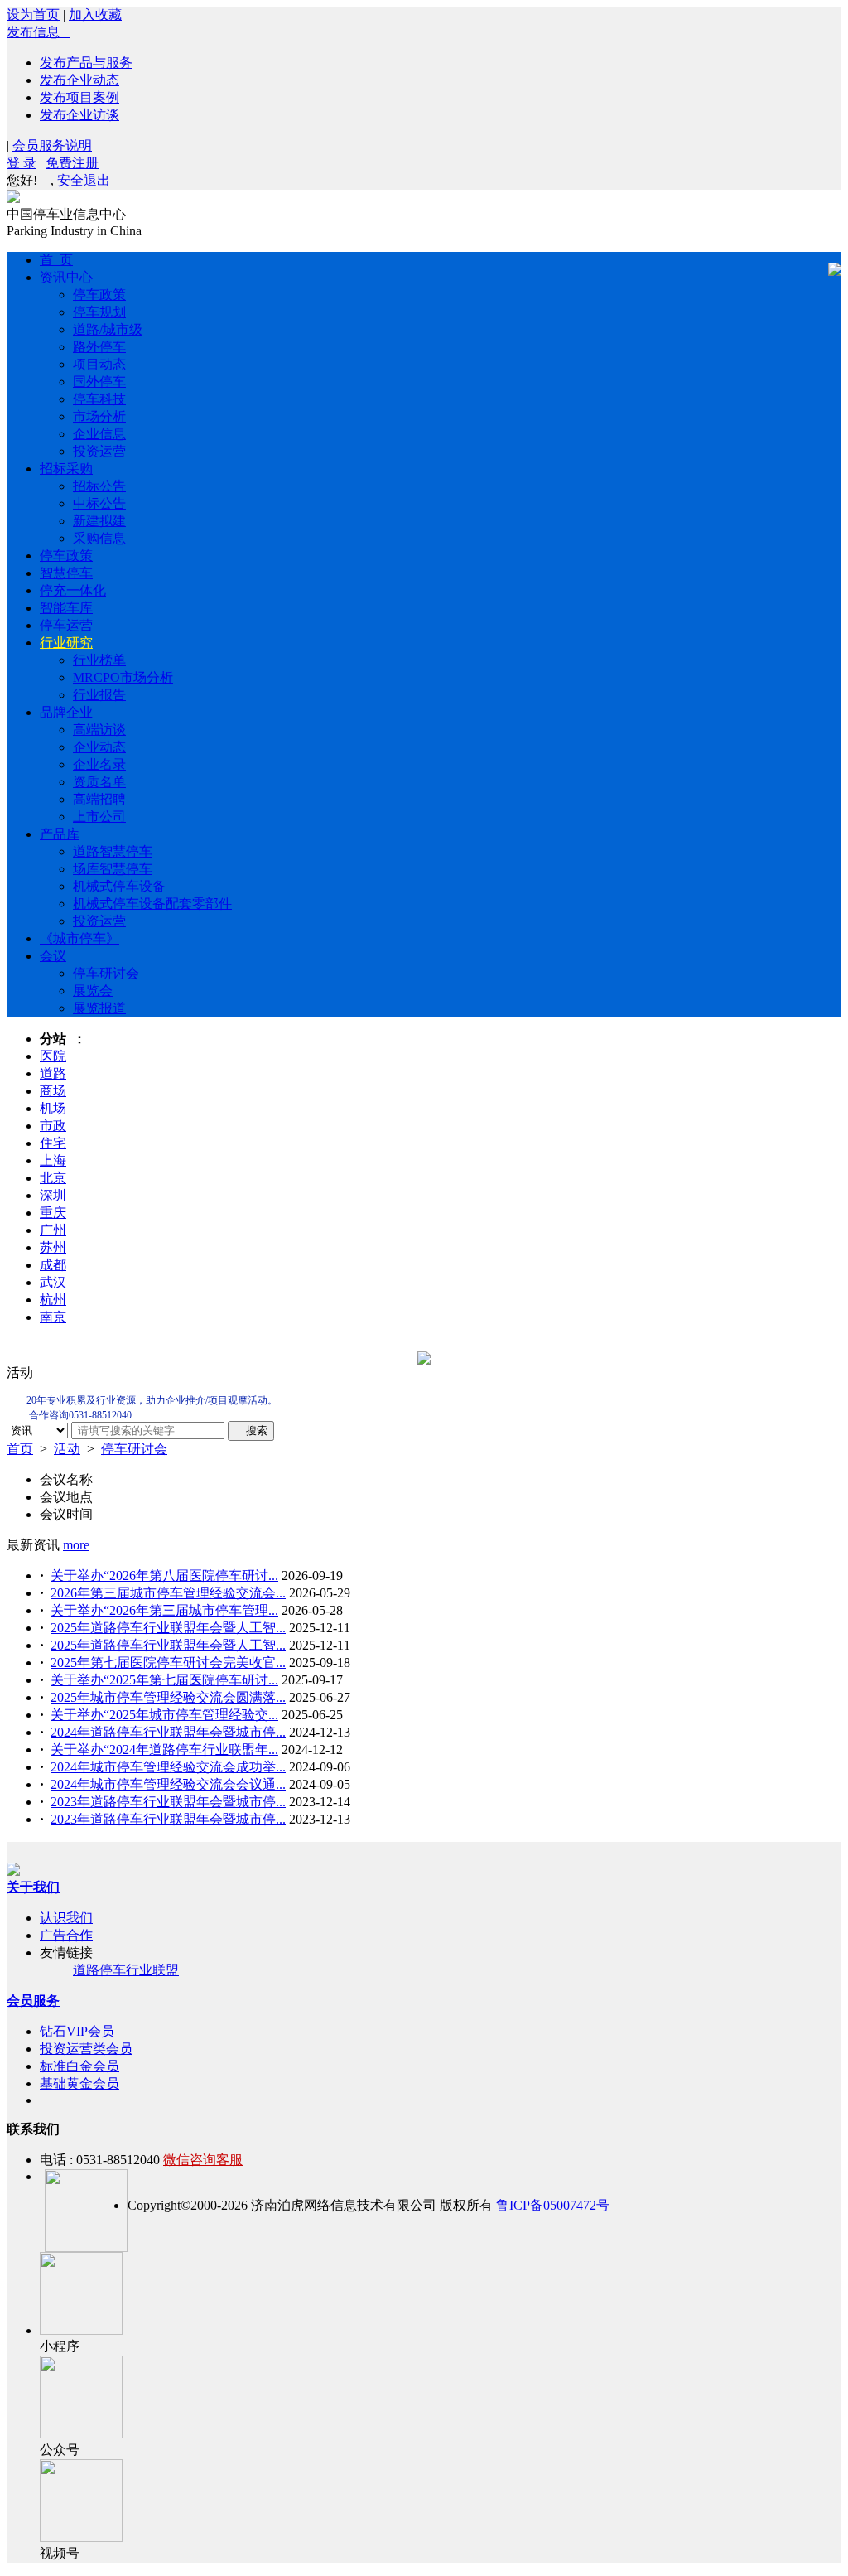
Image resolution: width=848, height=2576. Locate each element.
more (76, 1545)
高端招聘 (99, 799)
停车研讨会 (106, 973)
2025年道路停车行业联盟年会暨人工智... (168, 1628)
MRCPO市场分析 (123, 677)
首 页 (56, 260)
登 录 (22, 163)
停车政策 (99, 295)
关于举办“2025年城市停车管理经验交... (164, 1715)
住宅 (53, 1143)
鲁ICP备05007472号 (553, 2205)
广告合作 (66, 1935)
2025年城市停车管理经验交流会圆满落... (168, 1697)
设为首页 (33, 14)
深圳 (53, 1195)
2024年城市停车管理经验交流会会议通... (168, 1784)
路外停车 (99, 347)
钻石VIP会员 (77, 2031)
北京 (53, 1178)
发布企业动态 (79, 80)
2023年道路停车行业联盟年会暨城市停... (168, 1802)
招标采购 (66, 469)
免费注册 (72, 163)
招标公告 (99, 486)
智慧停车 (66, 573)
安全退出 (84, 180)
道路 (53, 1073)
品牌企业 (66, 712)
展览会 (93, 991)
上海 (53, 1160)
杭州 (53, 1300)
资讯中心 (66, 277)
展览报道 (99, 1008)
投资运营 (99, 451)
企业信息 (99, 434)
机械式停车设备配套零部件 (152, 904)
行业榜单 (99, 660)
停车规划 (99, 312)
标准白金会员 (79, 2066)
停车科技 (99, 399)
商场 (53, 1091)
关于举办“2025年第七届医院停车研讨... (164, 1680)
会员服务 (33, 2001)
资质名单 (99, 782)
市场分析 (99, 416)
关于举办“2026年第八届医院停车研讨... (164, 1576)
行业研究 (66, 643)
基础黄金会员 (79, 2083)
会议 (53, 956)
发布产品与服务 (86, 63)
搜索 (251, 1431)
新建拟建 (99, 521)
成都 (53, 1265)
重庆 (53, 1213)
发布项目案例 (79, 97)
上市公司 (99, 817)
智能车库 (66, 608)
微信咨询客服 (203, 2160)
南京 (53, 1317)
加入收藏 (95, 14)
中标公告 (99, 503)
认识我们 (66, 1918)
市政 (53, 1126)
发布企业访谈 (79, 115)
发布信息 (38, 32)
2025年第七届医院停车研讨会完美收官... (168, 1663)
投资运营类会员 (86, 2049)
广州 (53, 1230)
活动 (67, 1449)
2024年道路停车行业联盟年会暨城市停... (168, 1732)
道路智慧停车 (113, 851)
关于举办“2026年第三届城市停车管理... (164, 1610)
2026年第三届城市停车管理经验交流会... (168, 1593)
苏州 (53, 1247)
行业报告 (99, 695)
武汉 (53, 1282)
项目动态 (99, 364)
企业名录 (99, 764)
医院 (53, 1056)
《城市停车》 (79, 938)
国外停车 (99, 382)
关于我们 (33, 1887)
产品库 (60, 834)
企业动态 (99, 747)
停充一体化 (73, 590)
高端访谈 (99, 730)
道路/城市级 (108, 329)
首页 (20, 1449)
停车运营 (66, 625)
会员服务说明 (52, 145)
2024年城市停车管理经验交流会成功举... (168, 1767)
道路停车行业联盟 (126, 1970)
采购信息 (99, 538)
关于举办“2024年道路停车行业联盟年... (164, 1750)
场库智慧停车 (113, 869)
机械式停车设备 (119, 886)
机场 (53, 1108)
